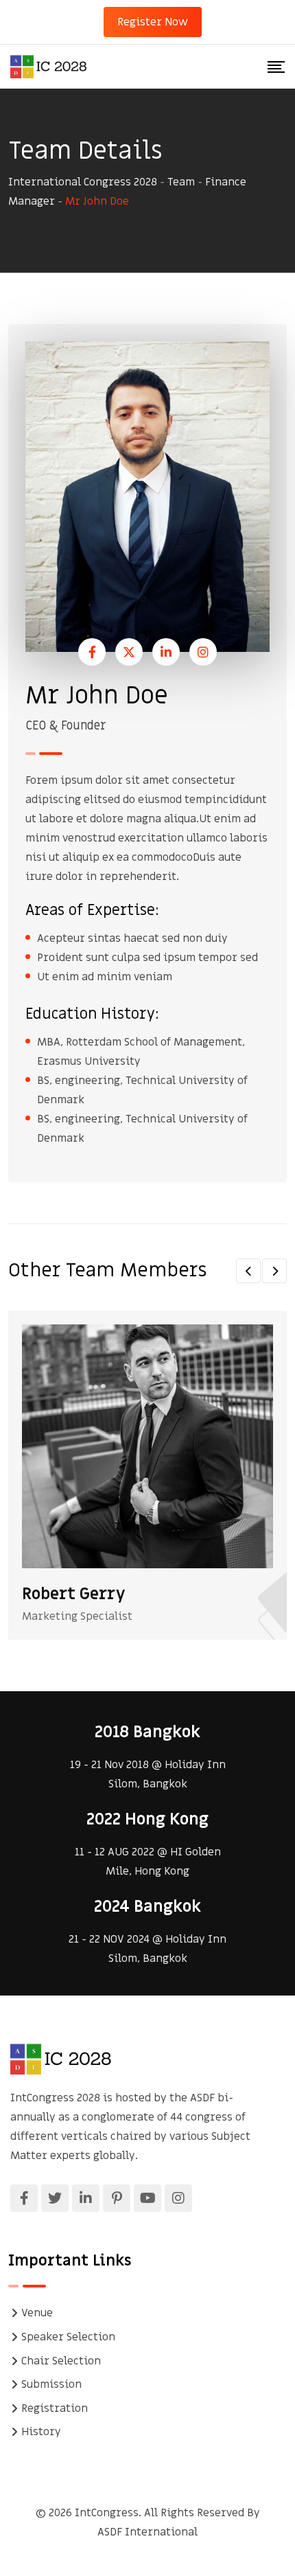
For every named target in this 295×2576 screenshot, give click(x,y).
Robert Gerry (74, 1594)
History (41, 2432)
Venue (37, 2313)
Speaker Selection (68, 2337)
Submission (51, 2384)
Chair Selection (61, 2361)
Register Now (153, 22)
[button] (248, 1271)
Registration (55, 2408)
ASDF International (147, 2532)
